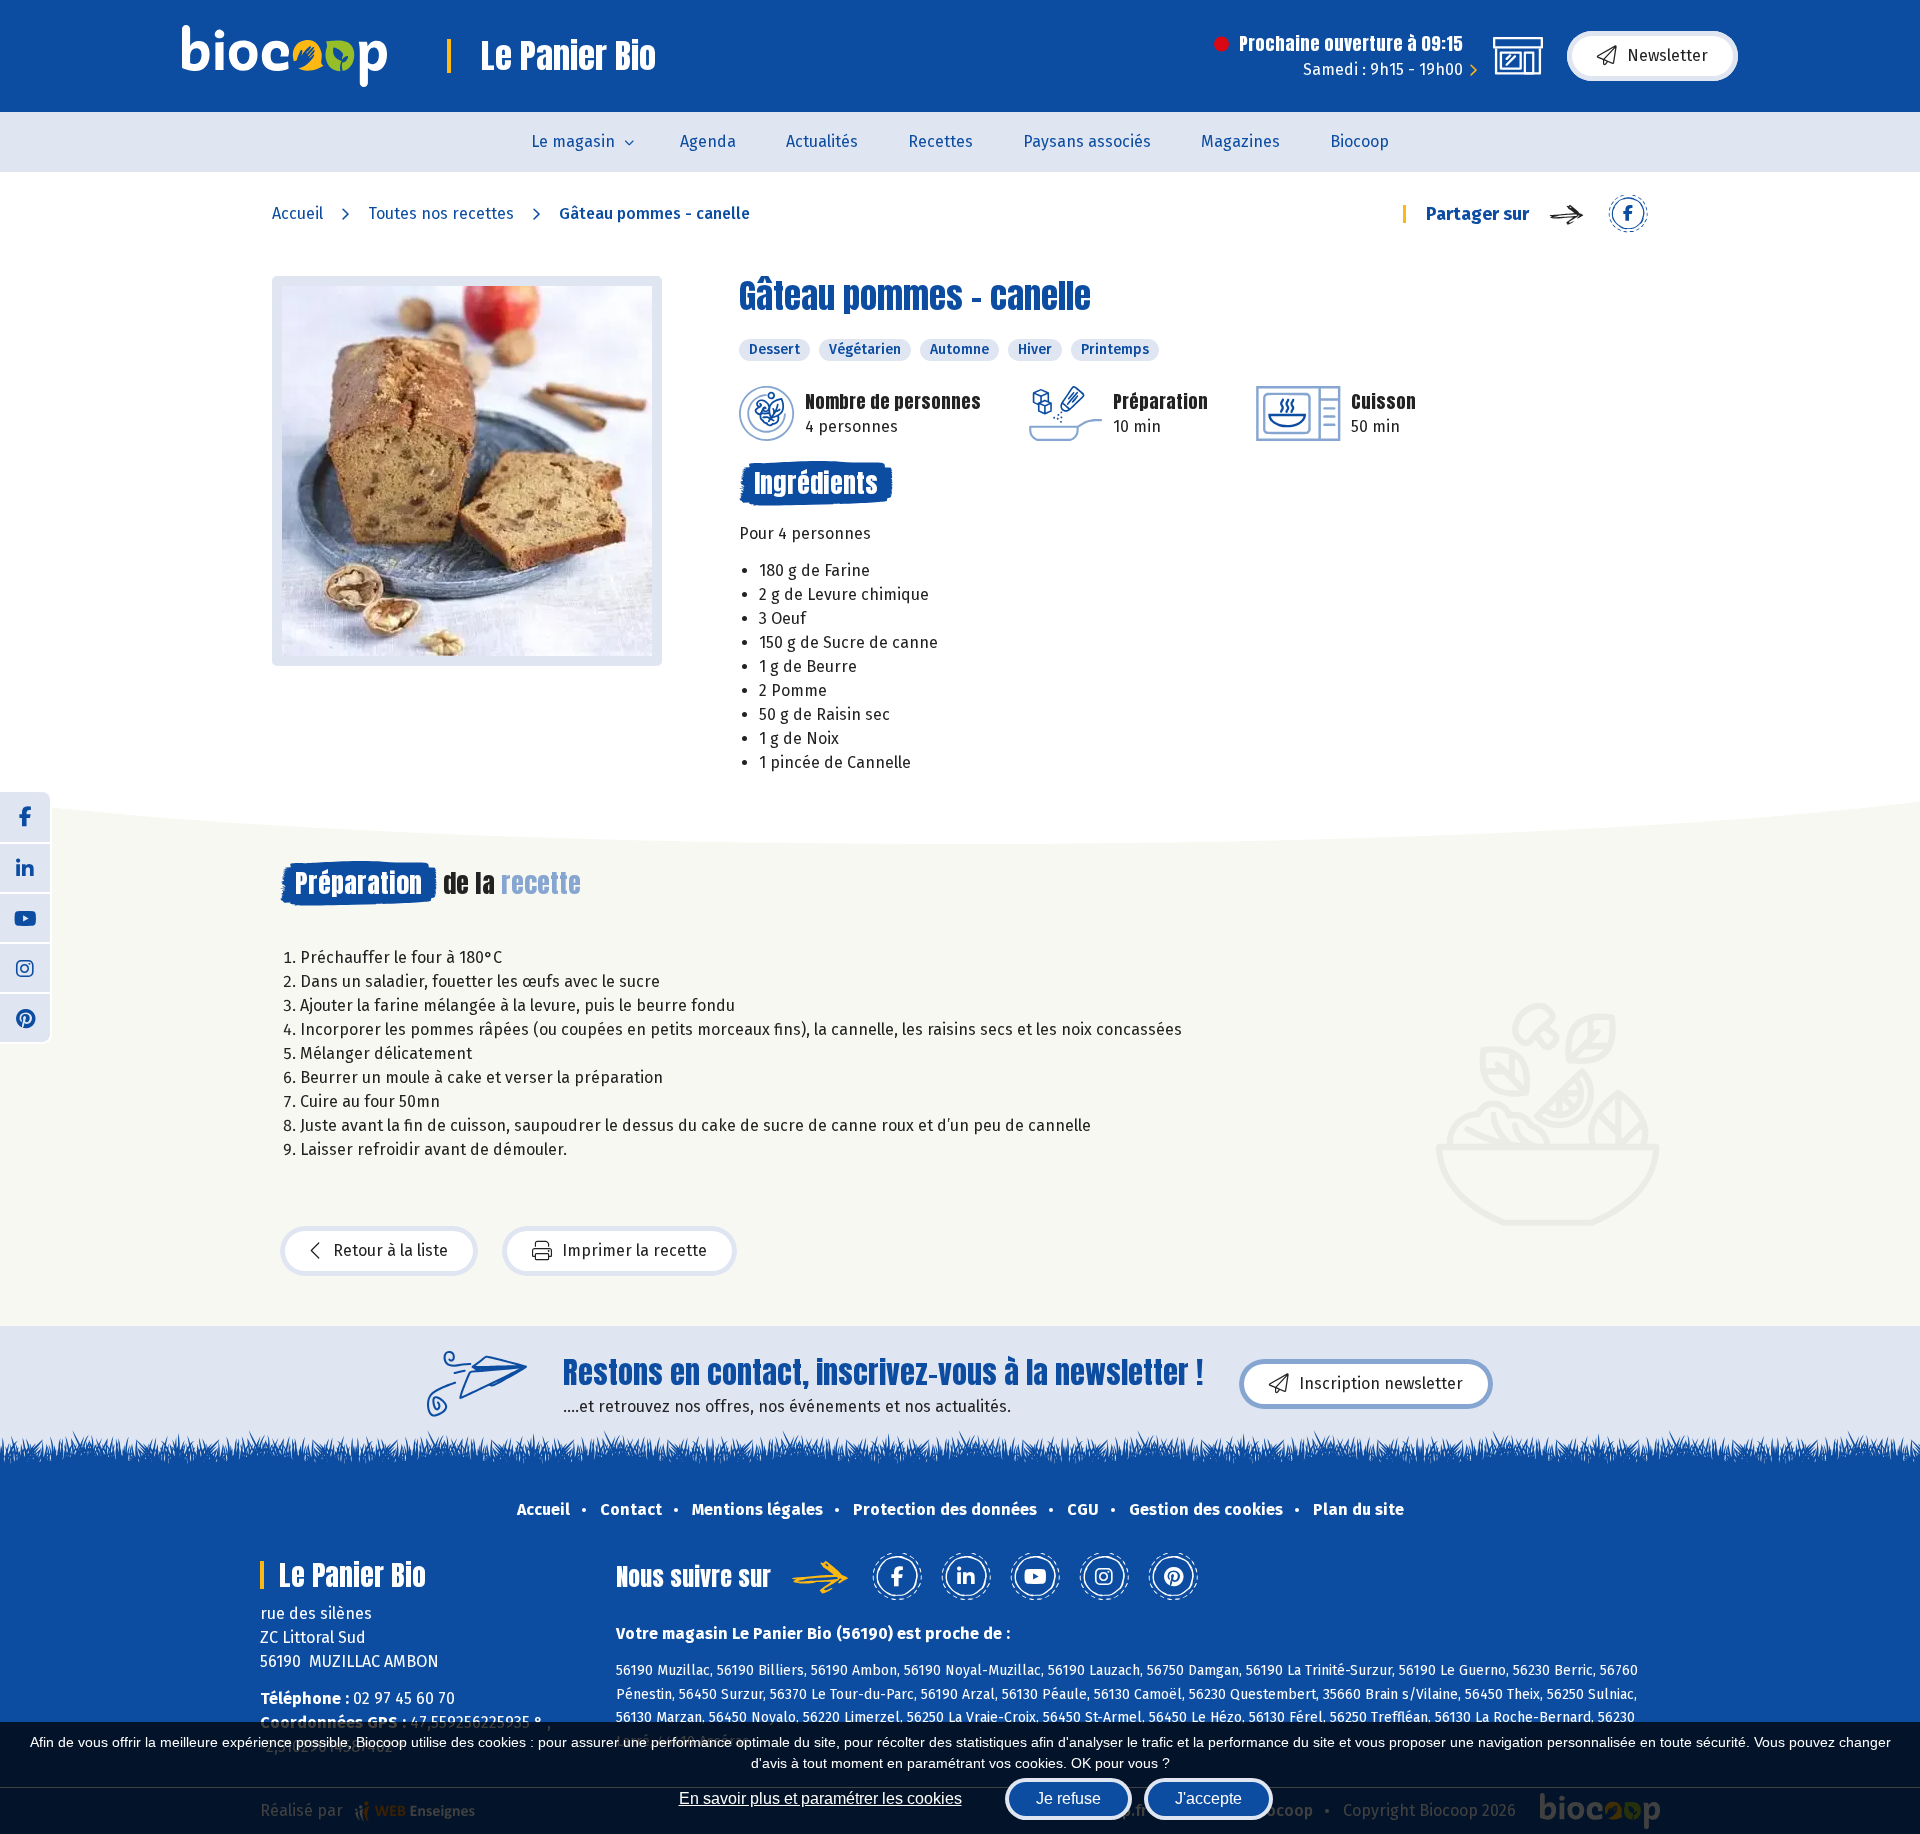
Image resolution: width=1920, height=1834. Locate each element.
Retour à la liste (390, 1250)
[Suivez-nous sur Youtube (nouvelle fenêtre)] (25, 917)
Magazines (1240, 141)
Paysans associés (1087, 141)
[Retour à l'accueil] (284, 56)
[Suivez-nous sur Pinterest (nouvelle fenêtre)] (25, 1017)
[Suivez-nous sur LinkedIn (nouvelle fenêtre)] (25, 867)
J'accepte (1208, 1798)
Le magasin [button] (573, 141)
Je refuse (1068, 1798)
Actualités (822, 141)
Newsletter (1667, 55)
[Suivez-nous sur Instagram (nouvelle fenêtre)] (25, 967)
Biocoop (1359, 141)
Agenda (708, 141)
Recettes (940, 141)
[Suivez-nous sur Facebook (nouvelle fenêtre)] (25, 817)
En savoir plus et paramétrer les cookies (820, 1798)
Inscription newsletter (1381, 1383)
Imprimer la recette (634, 1250)
